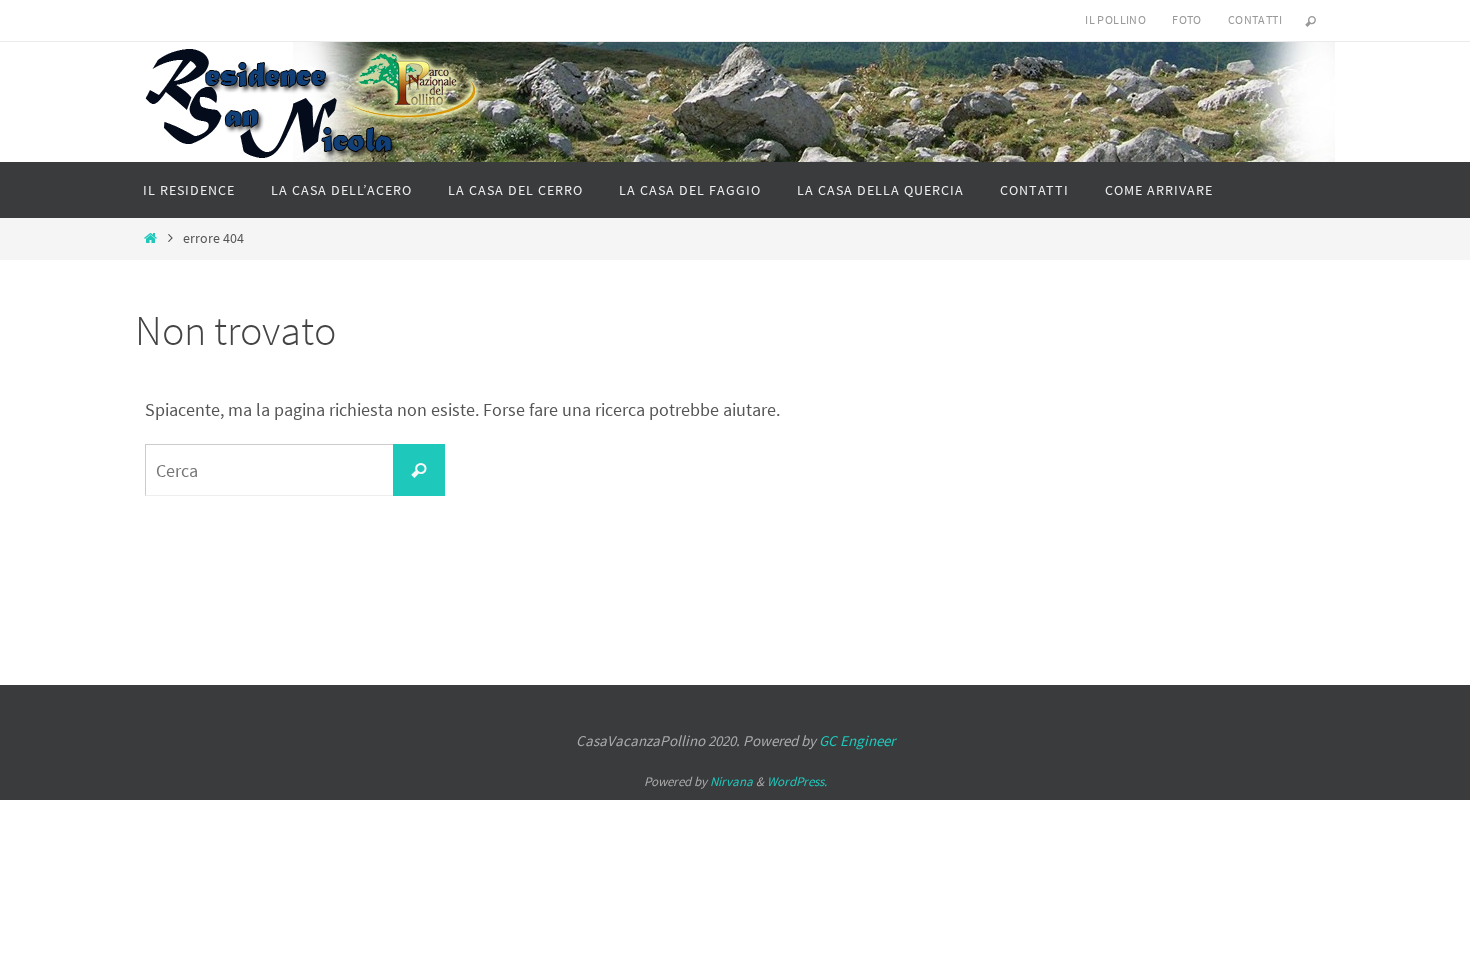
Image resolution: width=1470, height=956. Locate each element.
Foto (1187, 19)
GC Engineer (857, 740)
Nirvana (731, 781)
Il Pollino (1115, 19)
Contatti (1255, 19)
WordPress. (797, 781)
